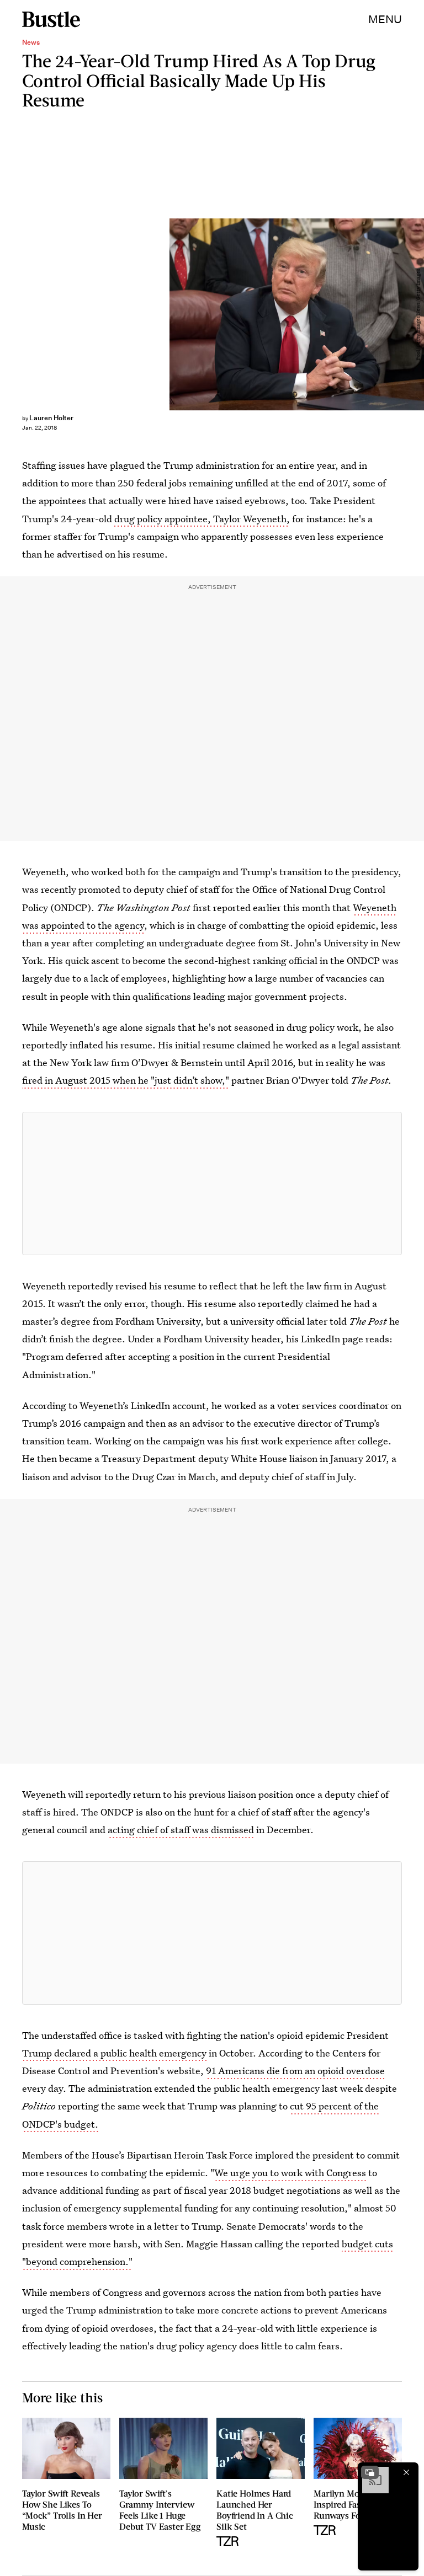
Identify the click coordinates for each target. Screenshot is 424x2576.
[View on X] (212, 1183)
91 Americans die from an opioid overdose (295, 2071)
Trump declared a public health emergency (114, 2053)
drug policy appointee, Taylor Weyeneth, (202, 519)
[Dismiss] (406, 2472)
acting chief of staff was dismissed (181, 1830)
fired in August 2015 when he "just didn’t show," (126, 1080)
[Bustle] (51, 19)
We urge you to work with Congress (290, 2173)
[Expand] (370, 2472)
